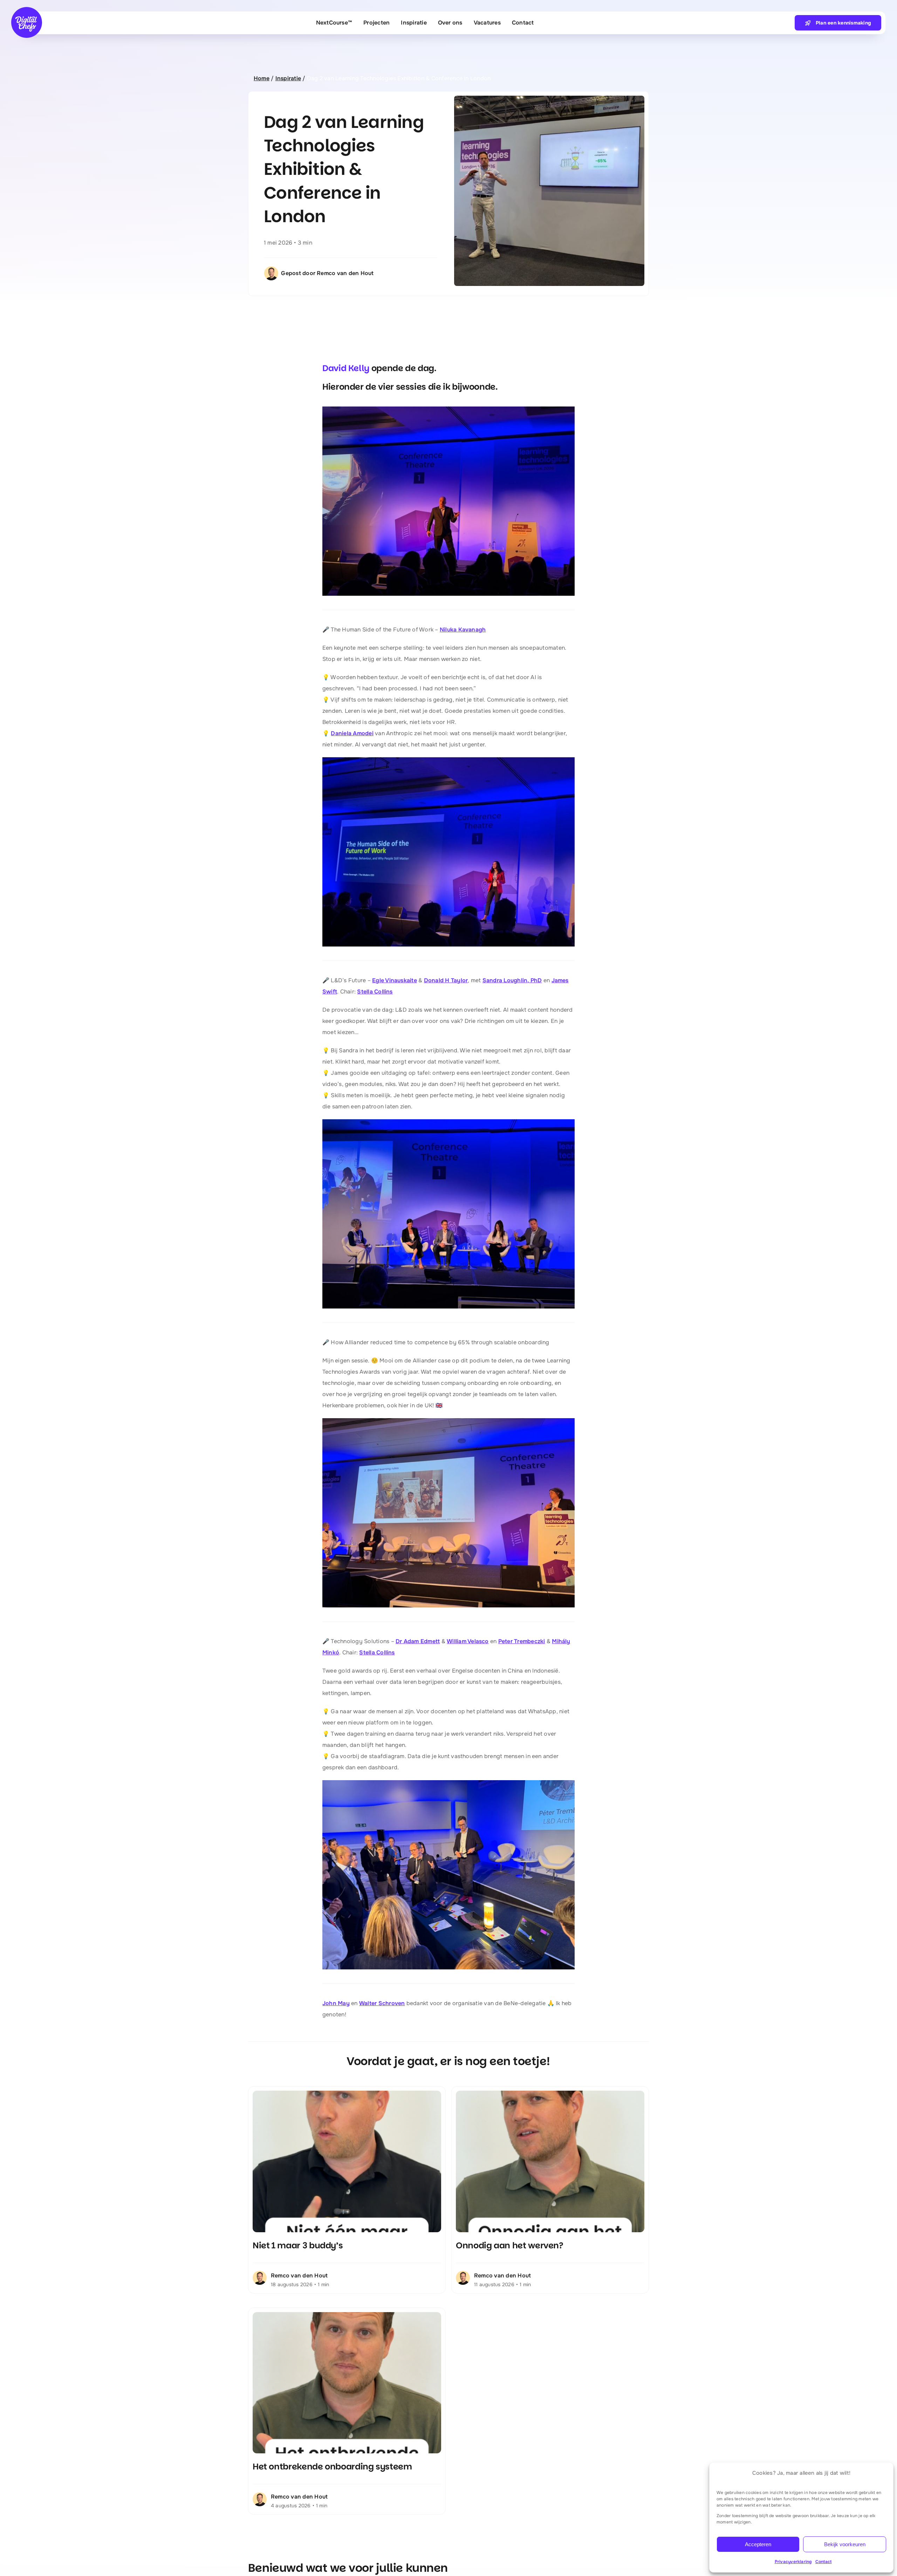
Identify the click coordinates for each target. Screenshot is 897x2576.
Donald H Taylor (446, 980)
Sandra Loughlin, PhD (512, 980)
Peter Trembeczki (522, 1641)
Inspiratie (288, 78)
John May (336, 2003)
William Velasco (468, 1641)
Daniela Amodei (352, 733)
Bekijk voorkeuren (845, 2544)
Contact (824, 2562)
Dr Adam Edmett (418, 1641)
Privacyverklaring (793, 2562)
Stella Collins (375, 992)
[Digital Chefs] (27, 10)
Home (262, 78)
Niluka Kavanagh (463, 630)
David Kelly (346, 368)
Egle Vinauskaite (395, 980)
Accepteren (758, 2544)
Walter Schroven (382, 2003)
